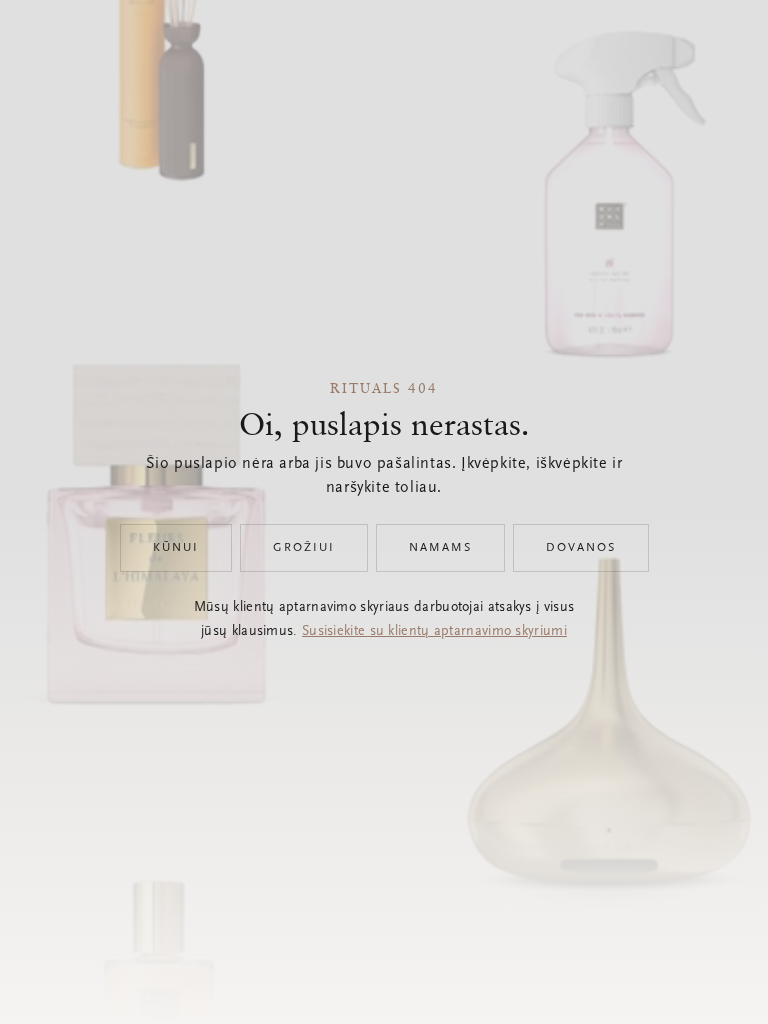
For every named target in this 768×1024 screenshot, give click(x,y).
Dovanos (581, 548)
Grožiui (304, 548)
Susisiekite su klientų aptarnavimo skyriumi (434, 632)
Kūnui (176, 548)
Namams (440, 548)
